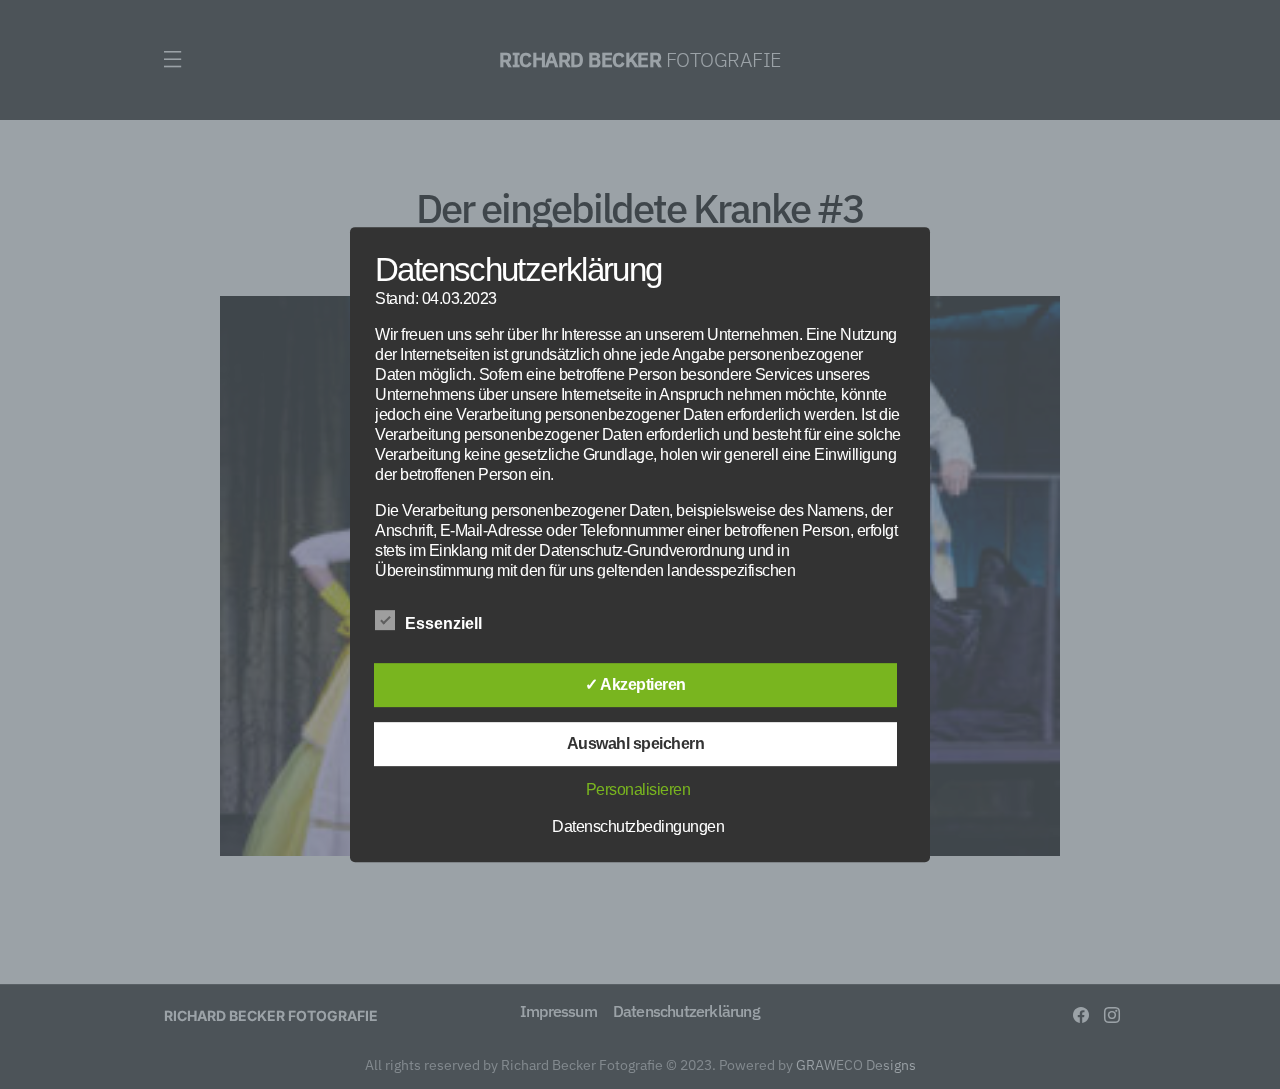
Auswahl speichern (636, 743)
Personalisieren (638, 789)
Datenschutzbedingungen (638, 826)
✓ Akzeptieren (635, 684)
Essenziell (443, 623)
